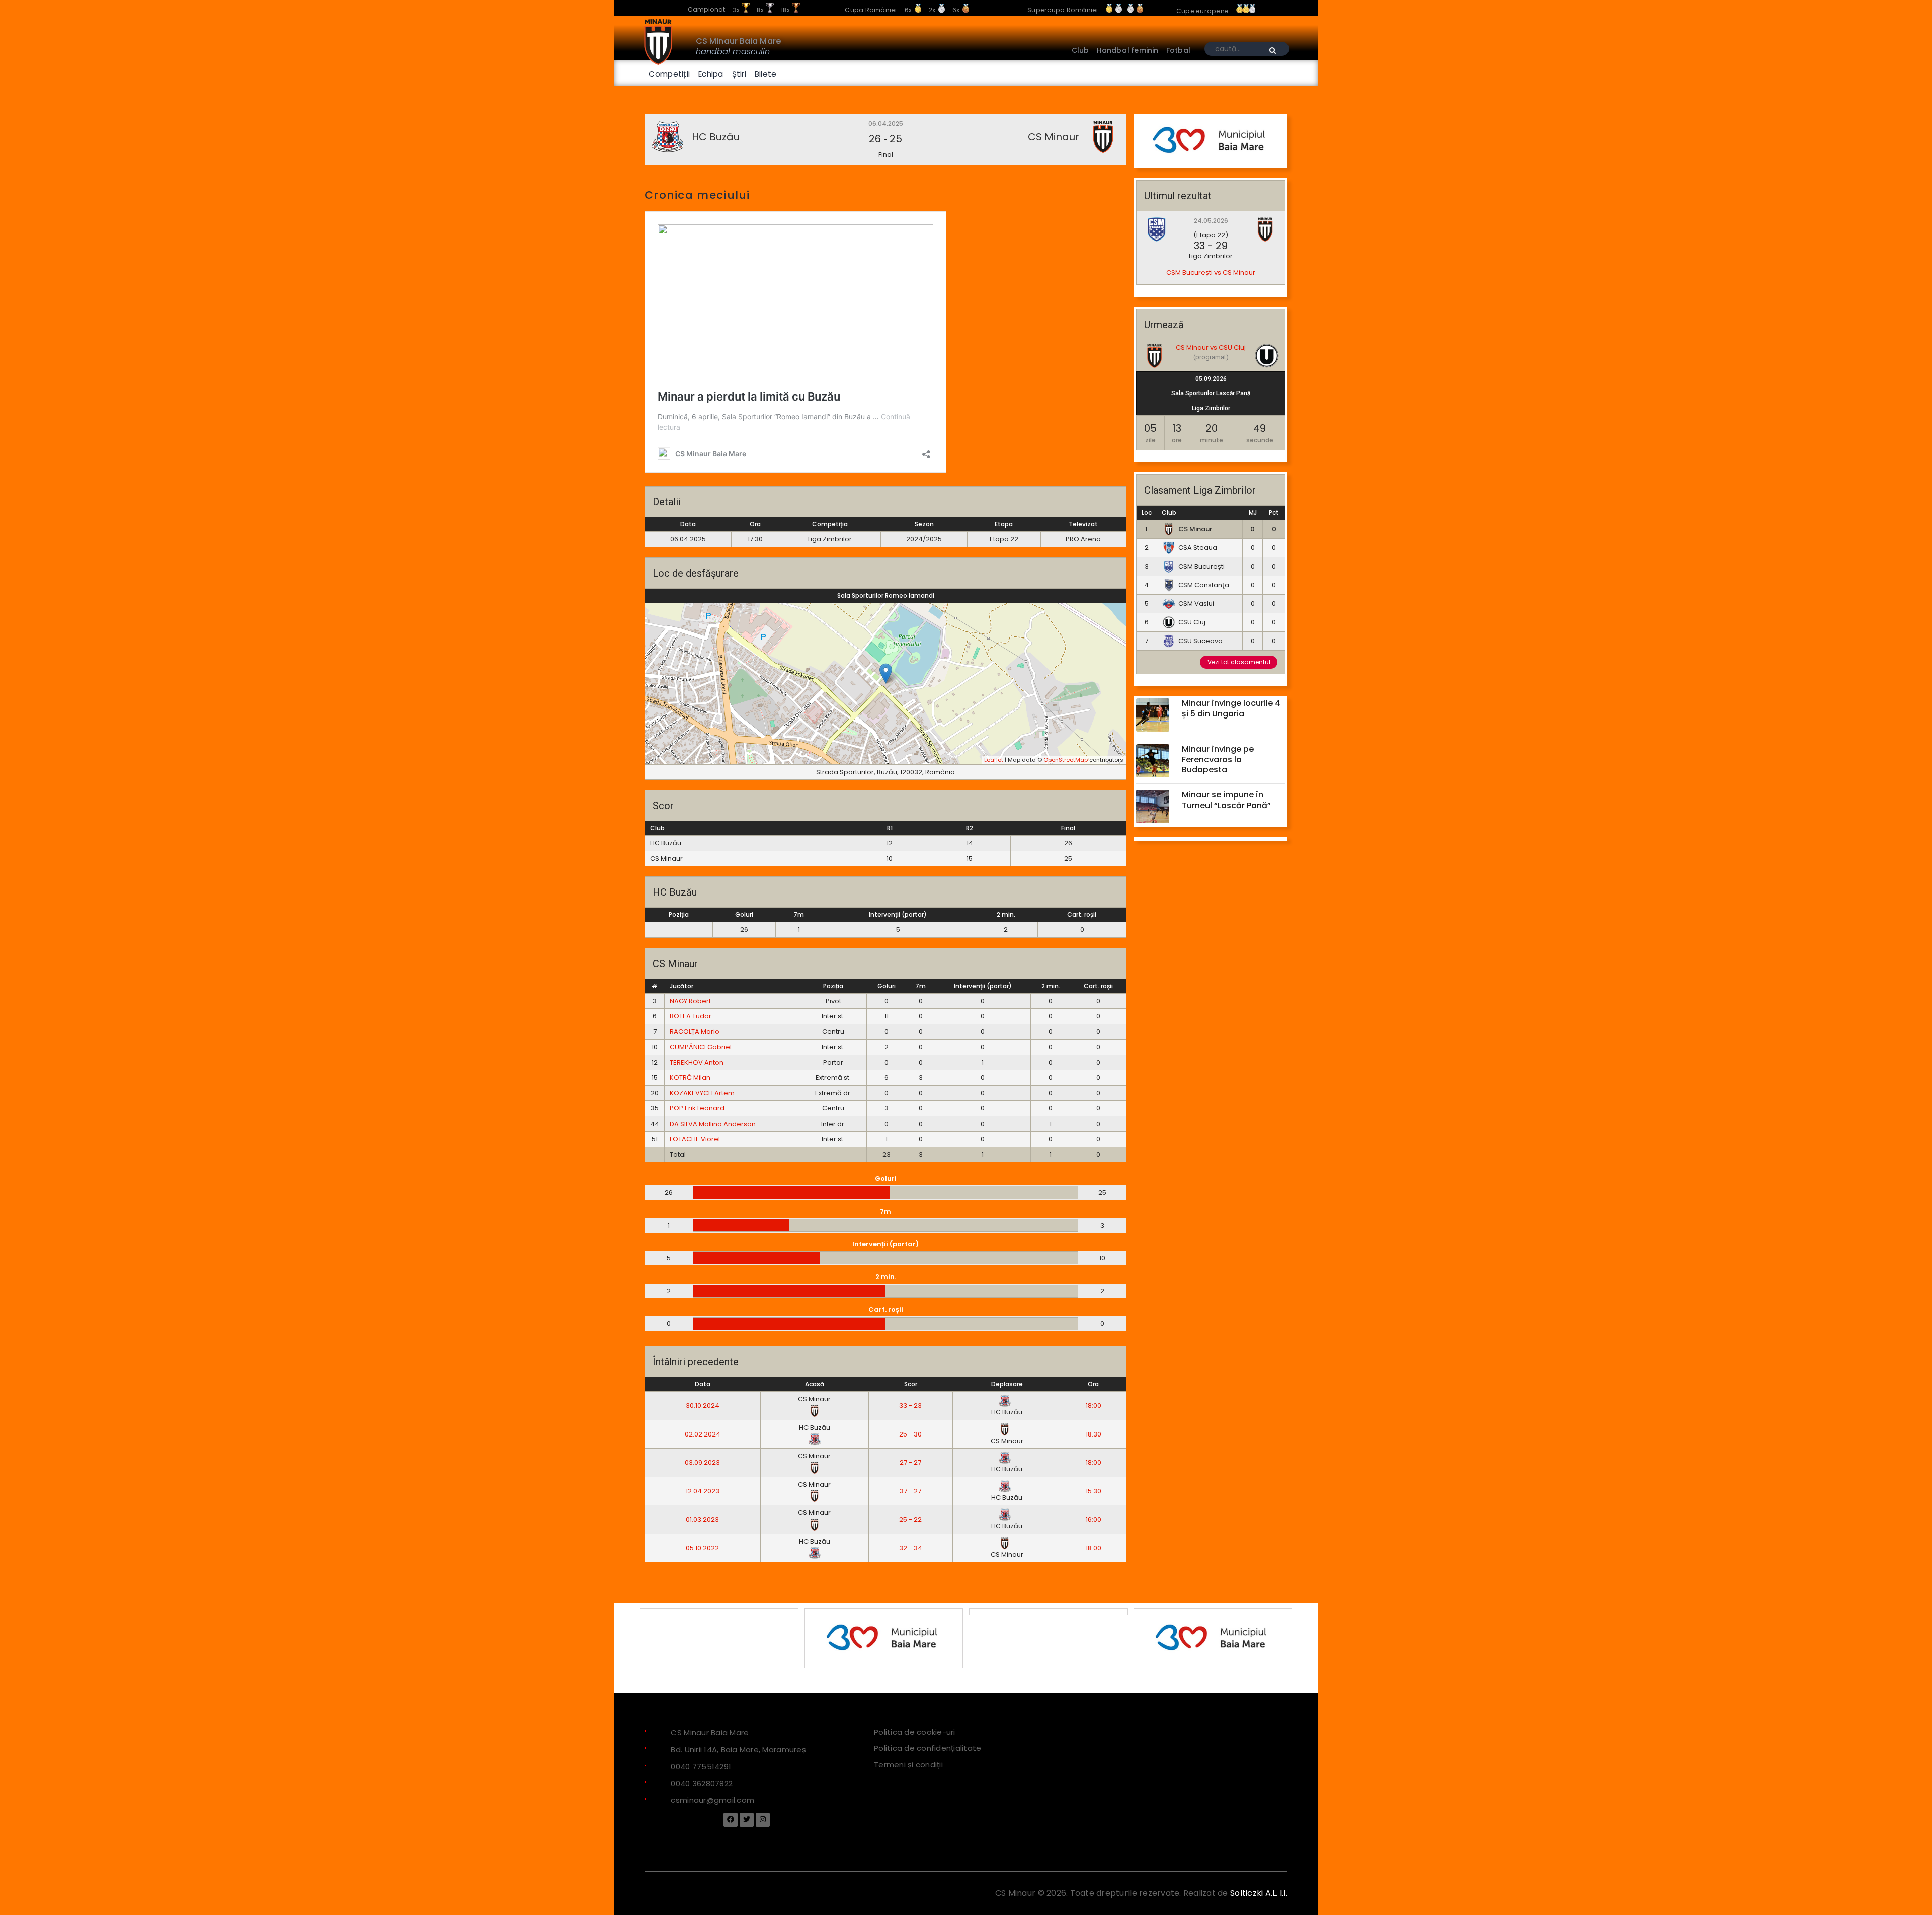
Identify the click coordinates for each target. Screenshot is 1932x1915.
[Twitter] (747, 1819)
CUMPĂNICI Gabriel (701, 1047)
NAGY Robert (690, 1001)
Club (1169, 512)
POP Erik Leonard (697, 1108)
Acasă (815, 1384)
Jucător (681, 986)
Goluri (744, 914)
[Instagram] (763, 1819)
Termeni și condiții (908, 1764)
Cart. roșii (1082, 914)
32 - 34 (911, 1548)
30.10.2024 (703, 1406)
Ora (1093, 1384)
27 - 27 (910, 1462)
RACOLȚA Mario (695, 1032)
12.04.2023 (703, 1491)
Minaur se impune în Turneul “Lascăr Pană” (1226, 800)
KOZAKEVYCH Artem (702, 1093)
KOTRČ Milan (690, 1078)
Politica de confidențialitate (928, 1748)
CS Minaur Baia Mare (738, 41)
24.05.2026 (1211, 221)
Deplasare (1007, 1384)
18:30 (1094, 1434)
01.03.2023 (702, 1519)
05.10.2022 (702, 1548)
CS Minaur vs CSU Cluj (1211, 347)
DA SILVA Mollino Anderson (713, 1124)
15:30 (1094, 1491)
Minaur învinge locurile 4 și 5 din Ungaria (1231, 708)
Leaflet (994, 760)
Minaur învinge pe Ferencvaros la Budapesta (1218, 760)
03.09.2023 (702, 1462)
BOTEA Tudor (691, 1016)
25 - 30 (910, 1434)
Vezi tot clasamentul (1239, 662)
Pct (1274, 512)
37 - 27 (910, 1491)
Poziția (679, 914)
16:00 (1094, 1519)
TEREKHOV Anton (697, 1062)
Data (703, 1384)
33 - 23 (910, 1406)
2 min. (1006, 914)
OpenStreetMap (1066, 760)
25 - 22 (910, 1519)
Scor (911, 1384)
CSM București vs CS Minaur (1211, 272)
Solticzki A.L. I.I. (1259, 1893)
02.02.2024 (703, 1434)
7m (799, 914)
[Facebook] (731, 1819)
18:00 (1094, 1406)
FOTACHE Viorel (695, 1139)
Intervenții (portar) (898, 914)
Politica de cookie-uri (915, 1732)
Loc (1147, 512)
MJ (1253, 512)
